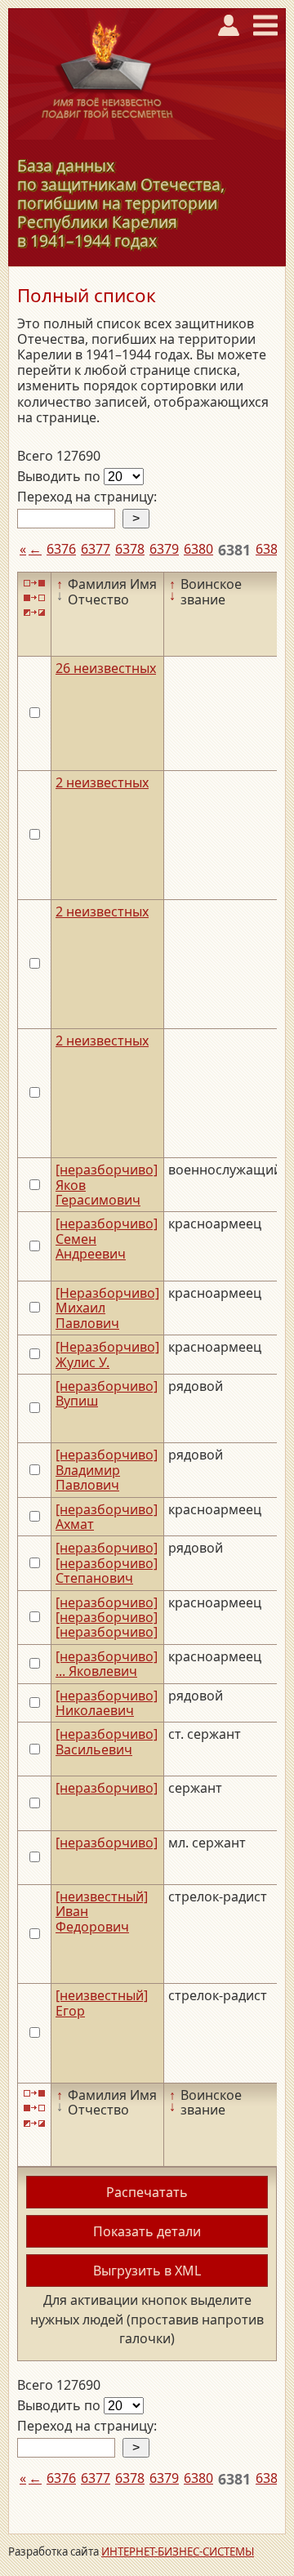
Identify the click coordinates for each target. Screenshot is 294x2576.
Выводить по (60, 476)
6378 (130, 549)
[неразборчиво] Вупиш (107, 1393)
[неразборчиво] (107, 1788)
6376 (61, 549)
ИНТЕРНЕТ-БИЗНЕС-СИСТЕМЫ (178, 2551)
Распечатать (147, 2192)
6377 (96, 549)
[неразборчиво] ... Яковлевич (107, 1664)
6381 (234, 550)
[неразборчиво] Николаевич (107, 1703)
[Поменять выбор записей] (34, 613)
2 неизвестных (102, 782)
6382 (270, 549)
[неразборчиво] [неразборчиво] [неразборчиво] (107, 1618)
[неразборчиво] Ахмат (107, 1517)
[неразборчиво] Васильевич (107, 1741)
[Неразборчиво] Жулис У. (107, 1354)
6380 (198, 549)
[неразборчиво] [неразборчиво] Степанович (107, 1563)
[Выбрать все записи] (34, 583)
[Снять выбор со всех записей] (34, 598)
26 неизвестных (106, 668)
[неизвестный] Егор (102, 2003)
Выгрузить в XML (147, 2271)
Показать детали (147, 2231)
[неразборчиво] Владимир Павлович (107, 1470)
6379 (164, 549)
